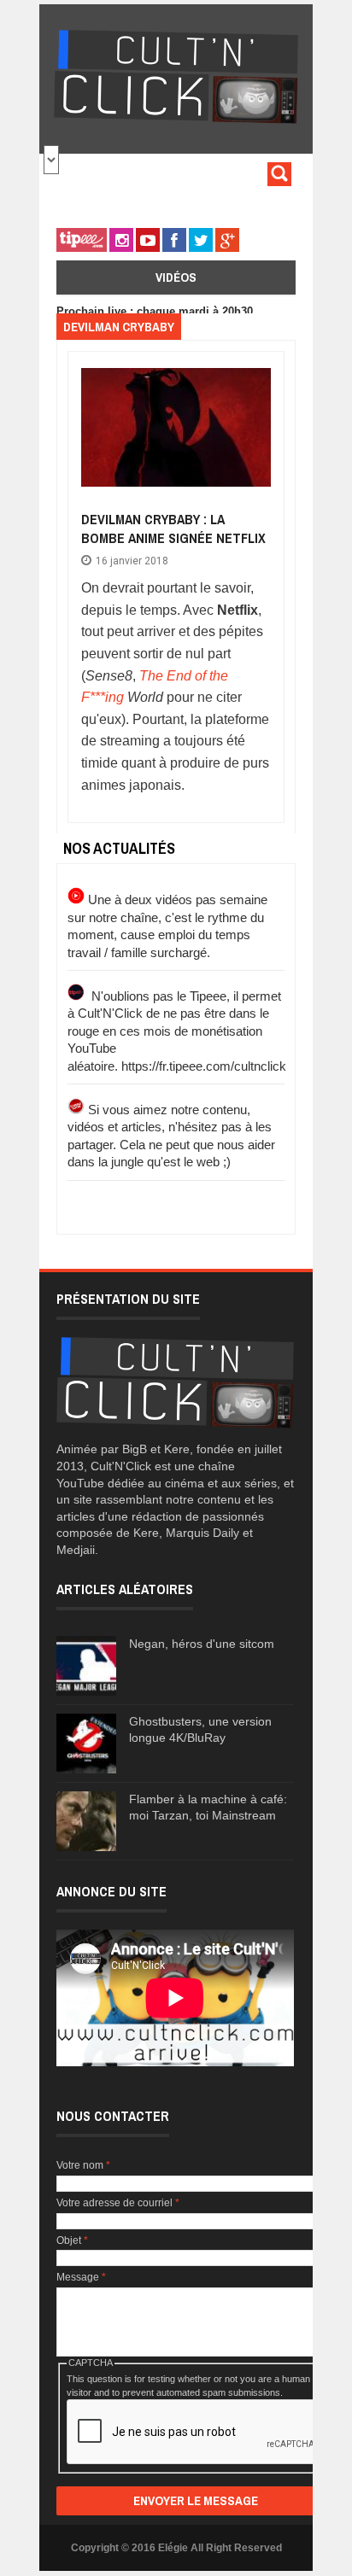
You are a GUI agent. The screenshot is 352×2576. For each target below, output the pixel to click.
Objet (72, 2240)
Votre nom (83, 2165)
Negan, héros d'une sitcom (202, 1644)
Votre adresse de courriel (118, 2203)
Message (81, 2277)
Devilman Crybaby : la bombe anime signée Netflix (173, 529)
